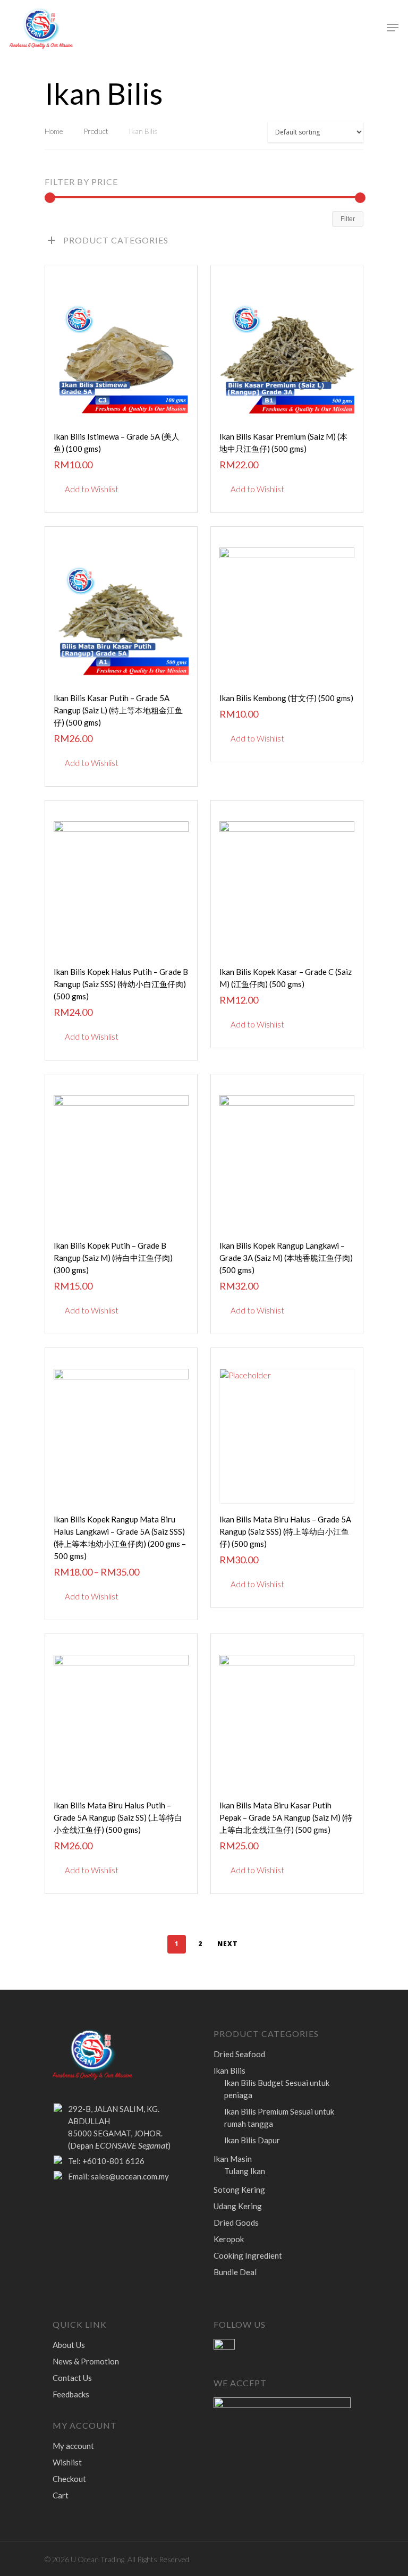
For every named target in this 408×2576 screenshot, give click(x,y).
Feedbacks (71, 2394)
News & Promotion (86, 2361)
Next (228, 1944)
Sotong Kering (239, 2190)
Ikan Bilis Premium (279, 2118)
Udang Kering (238, 2206)
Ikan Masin (233, 2159)
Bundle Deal (235, 2272)
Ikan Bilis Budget (277, 2089)
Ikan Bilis (229, 2070)
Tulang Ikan (245, 2171)
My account (73, 2446)
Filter (348, 219)
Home (54, 131)
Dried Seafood (239, 2054)
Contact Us (72, 2378)
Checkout (69, 2479)
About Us (69, 2345)
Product (96, 131)
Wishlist (67, 2462)
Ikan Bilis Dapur (252, 2140)
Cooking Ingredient (248, 2255)
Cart (61, 2495)
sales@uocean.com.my (130, 2176)
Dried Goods (236, 2223)
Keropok (229, 2239)
